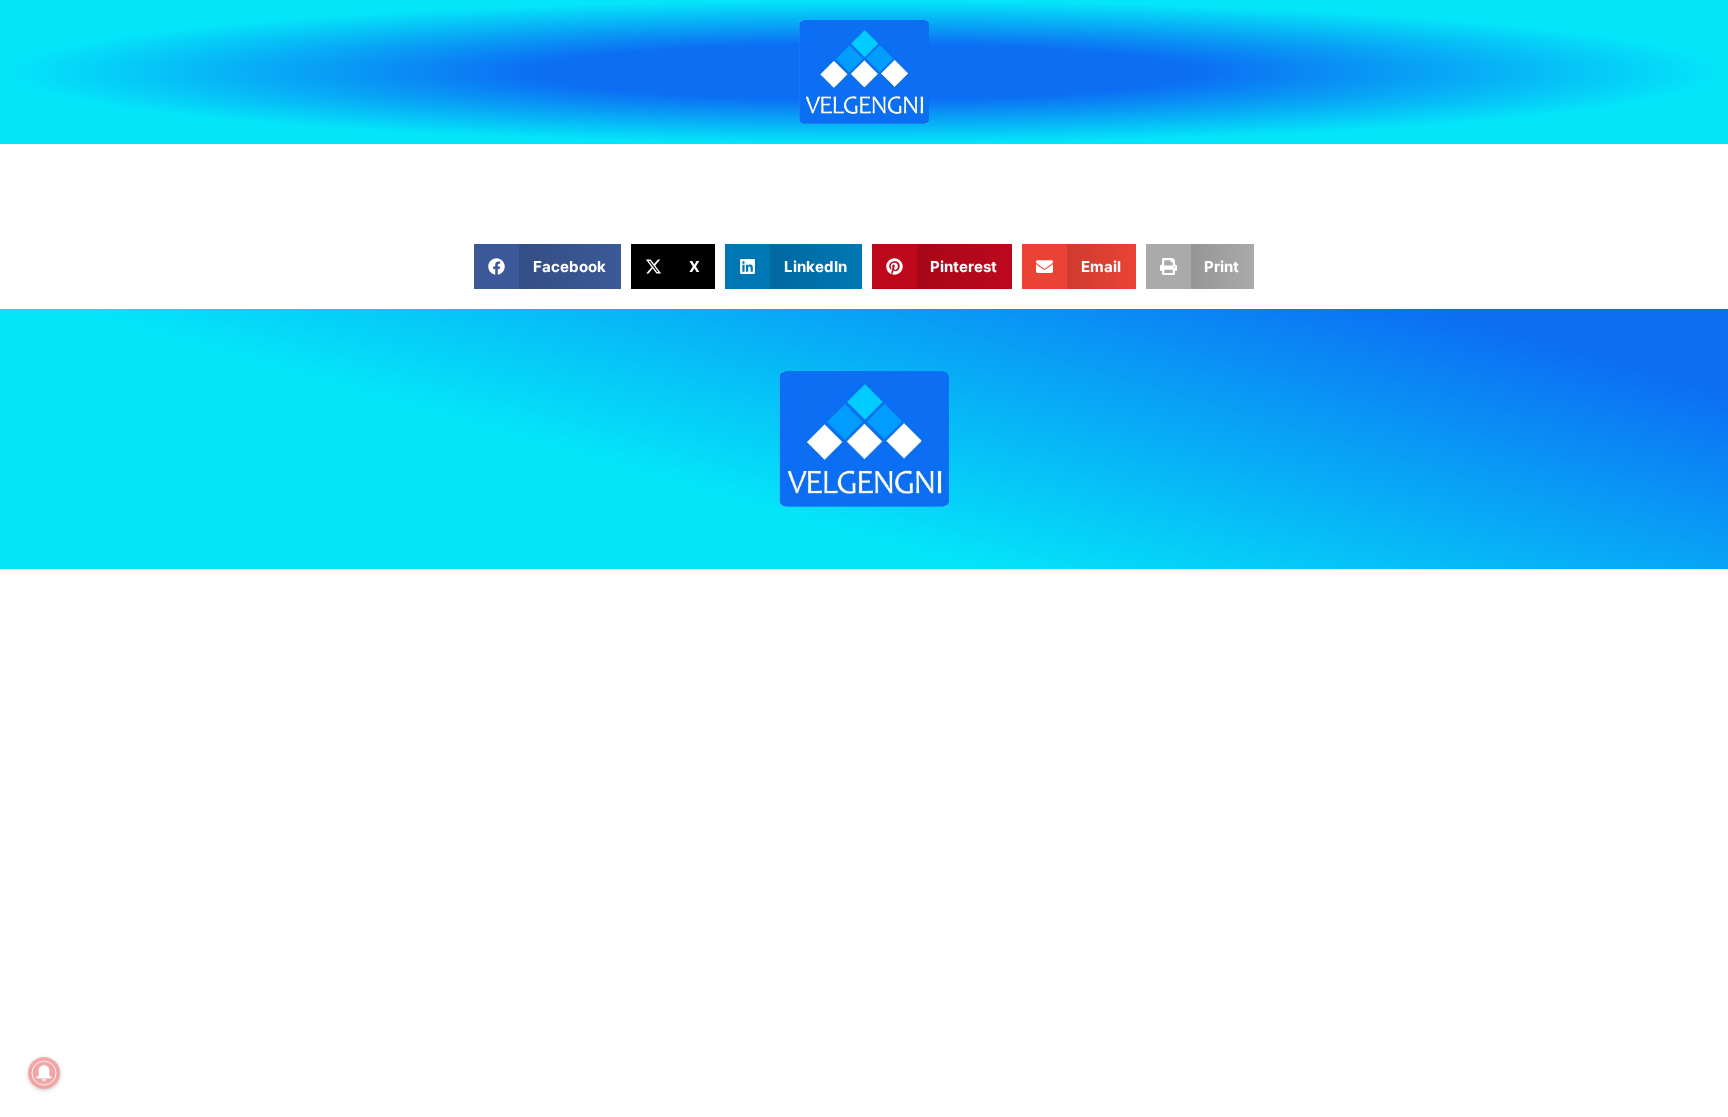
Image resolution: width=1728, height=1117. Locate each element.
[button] (547, 266)
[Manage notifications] (44, 1073)
